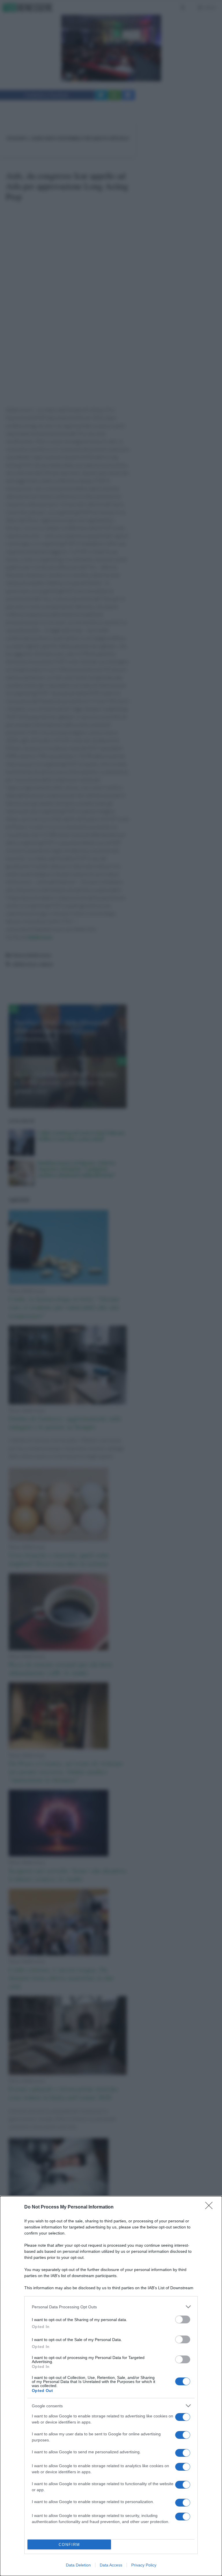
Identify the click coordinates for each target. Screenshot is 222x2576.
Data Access (111, 2565)
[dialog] (111, 2386)
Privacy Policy (144, 2565)
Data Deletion (78, 2565)
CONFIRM (69, 2545)
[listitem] (111, 2307)
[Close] (211, 2207)
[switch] (183, 2319)
